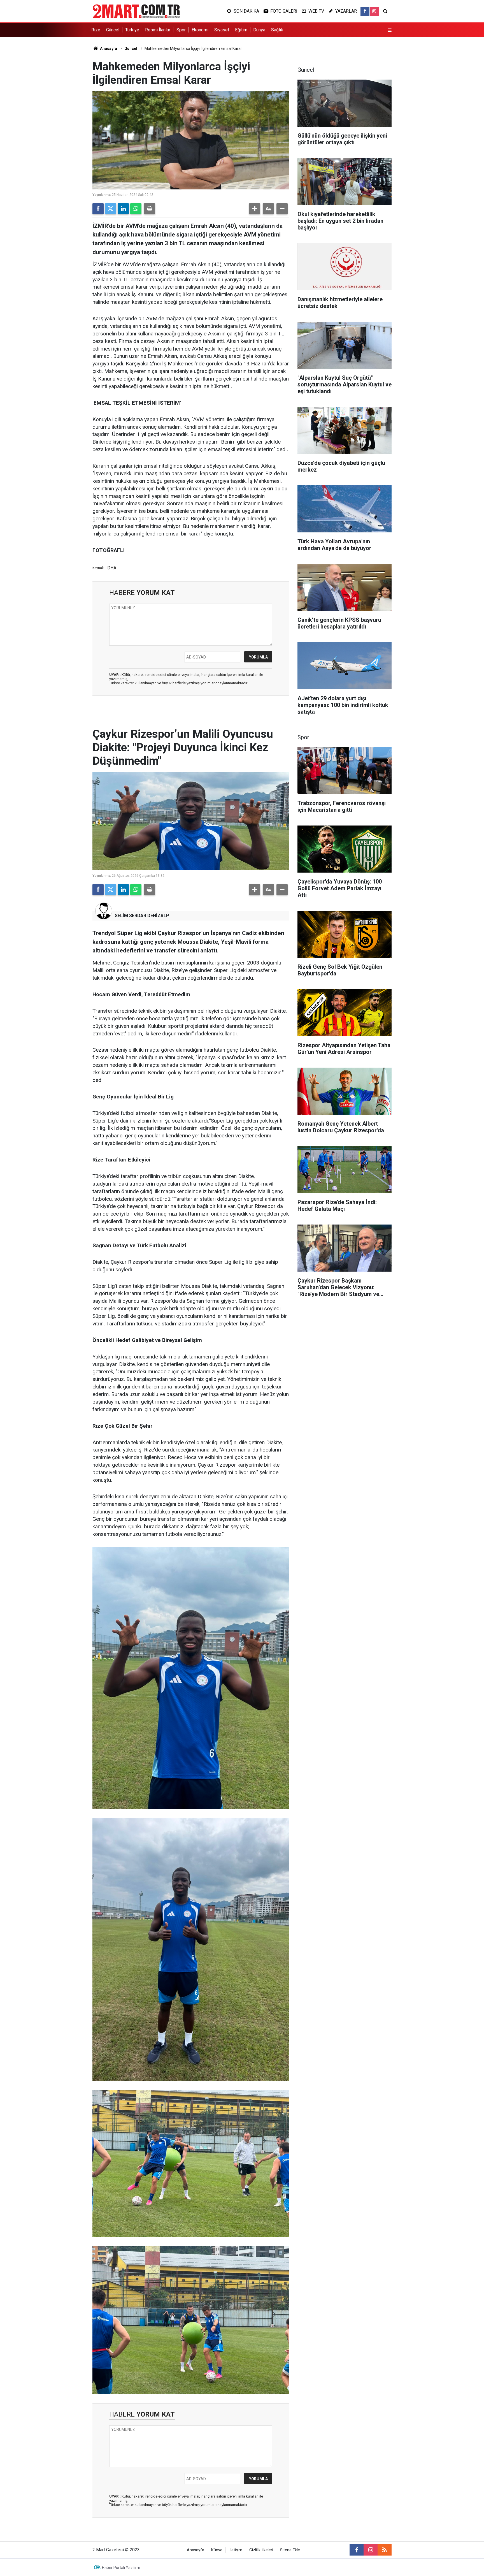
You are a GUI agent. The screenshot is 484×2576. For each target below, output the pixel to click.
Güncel (113, 30)
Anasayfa (108, 48)
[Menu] (390, 30)
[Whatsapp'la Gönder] (136, 209)
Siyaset (222, 30)
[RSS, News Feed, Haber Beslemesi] (385, 2550)
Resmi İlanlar (158, 30)
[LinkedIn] (123, 209)
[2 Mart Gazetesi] (136, 11)
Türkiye (132, 30)
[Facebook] (98, 209)
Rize (96, 30)
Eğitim (241, 30)
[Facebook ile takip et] (365, 11)
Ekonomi (200, 30)
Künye (217, 2550)
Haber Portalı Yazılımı (121, 2568)
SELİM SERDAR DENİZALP (142, 916)
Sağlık (277, 30)
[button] (255, 209)
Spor (181, 30)
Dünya (259, 30)
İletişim (236, 2550)
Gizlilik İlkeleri (261, 2550)
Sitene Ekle (290, 2550)
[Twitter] (111, 209)
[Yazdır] (150, 209)
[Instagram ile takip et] (374, 11)
